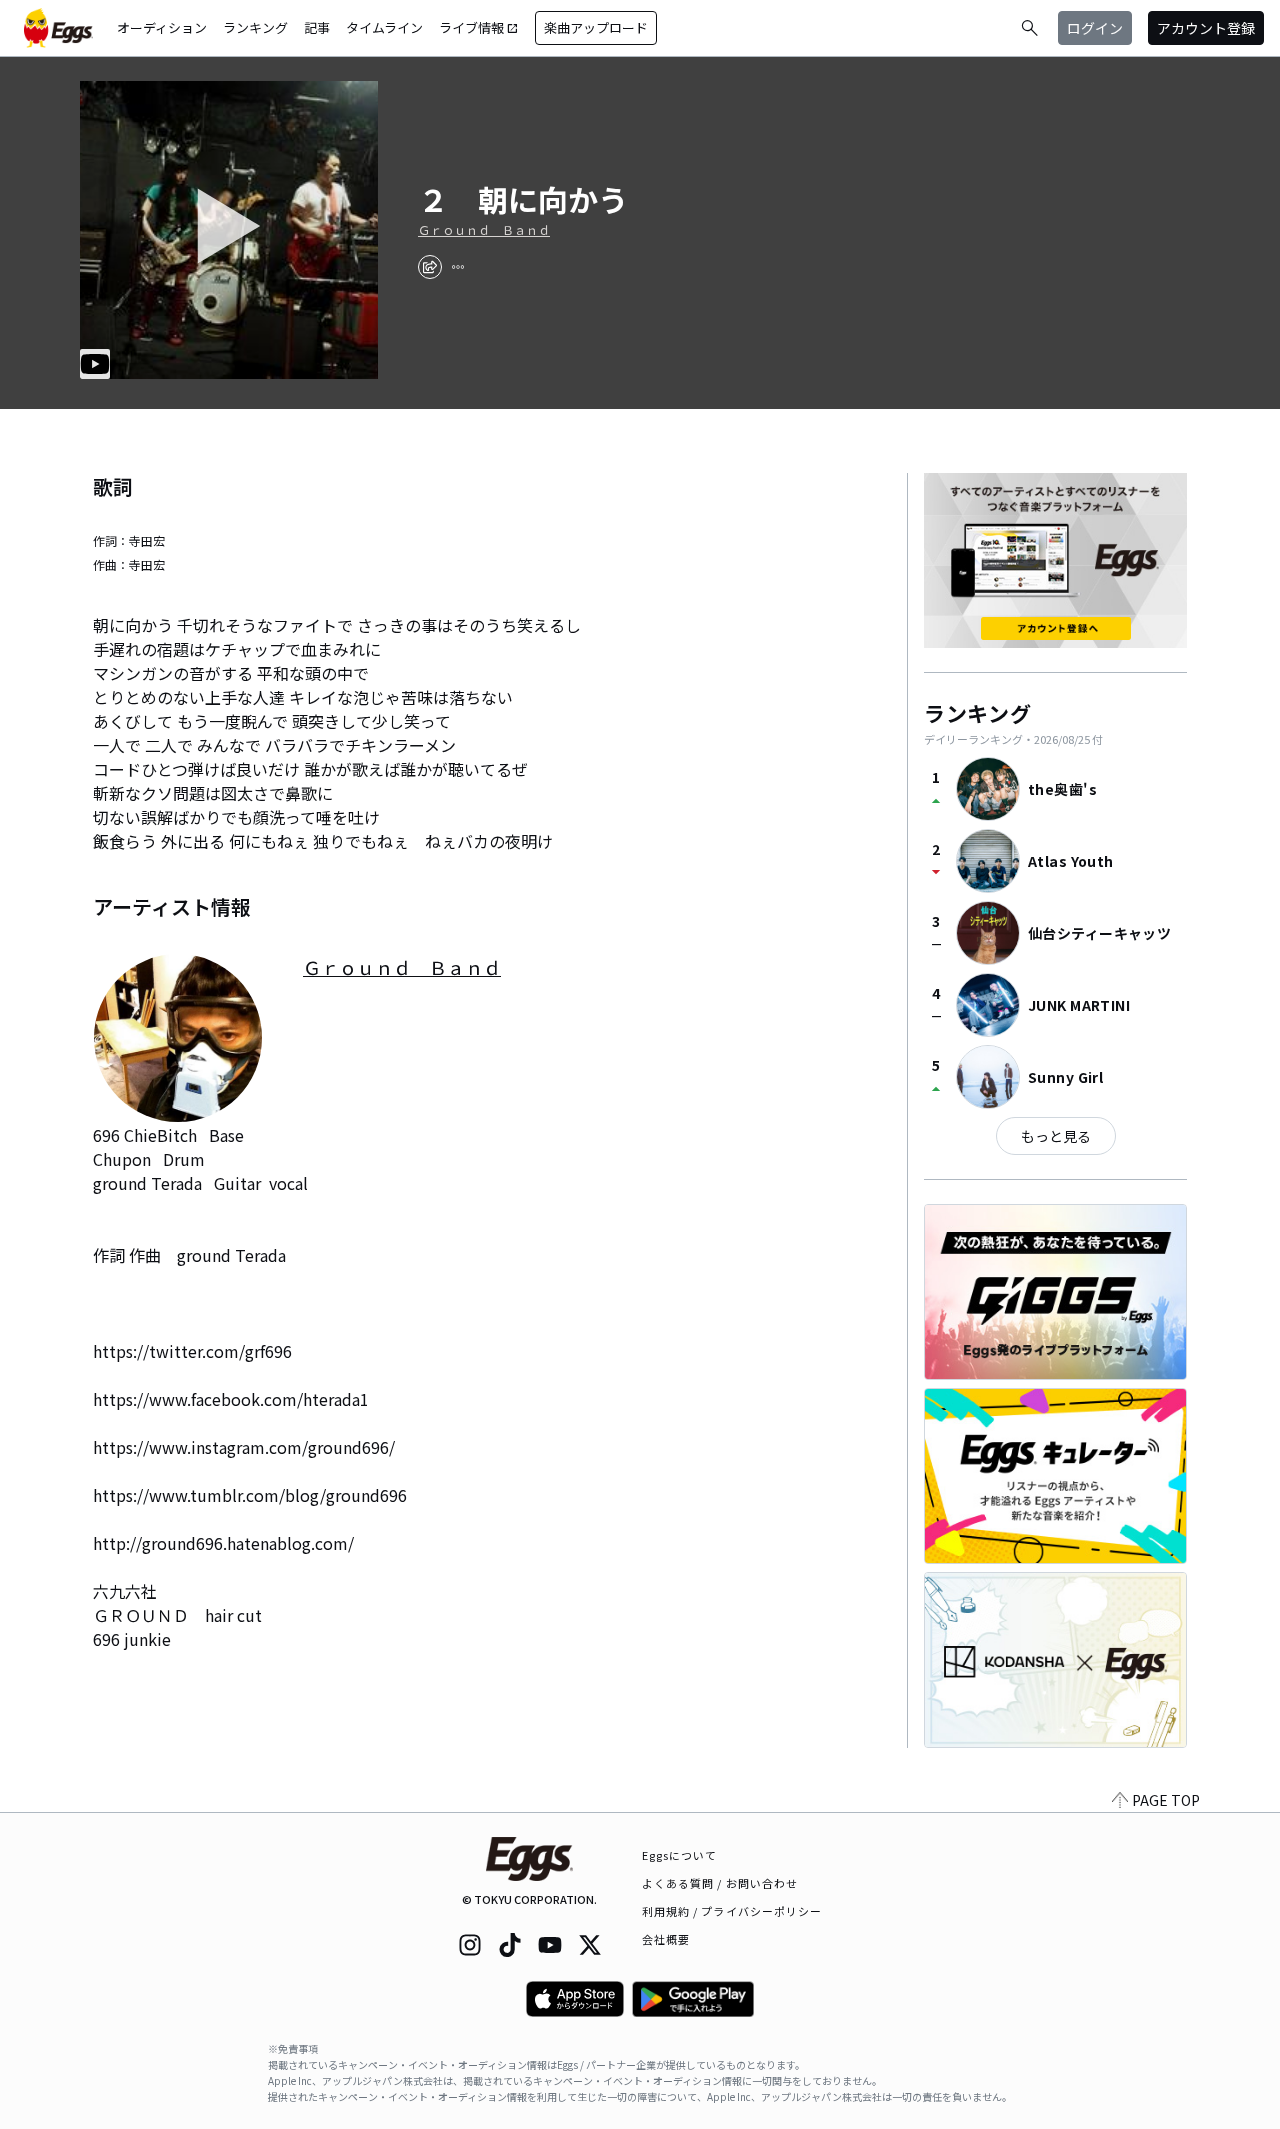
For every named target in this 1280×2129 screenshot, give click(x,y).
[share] (430, 267)
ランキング (255, 27)
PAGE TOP (1166, 1800)
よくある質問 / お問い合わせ (720, 1883)
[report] (458, 267)
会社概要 (666, 1939)
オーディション (162, 27)
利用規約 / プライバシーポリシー (732, 1911)
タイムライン (384, 27)
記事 (317, 27)
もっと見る (1056, 1136)
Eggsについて (680, 1855)
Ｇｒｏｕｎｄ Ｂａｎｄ (484, 230)
